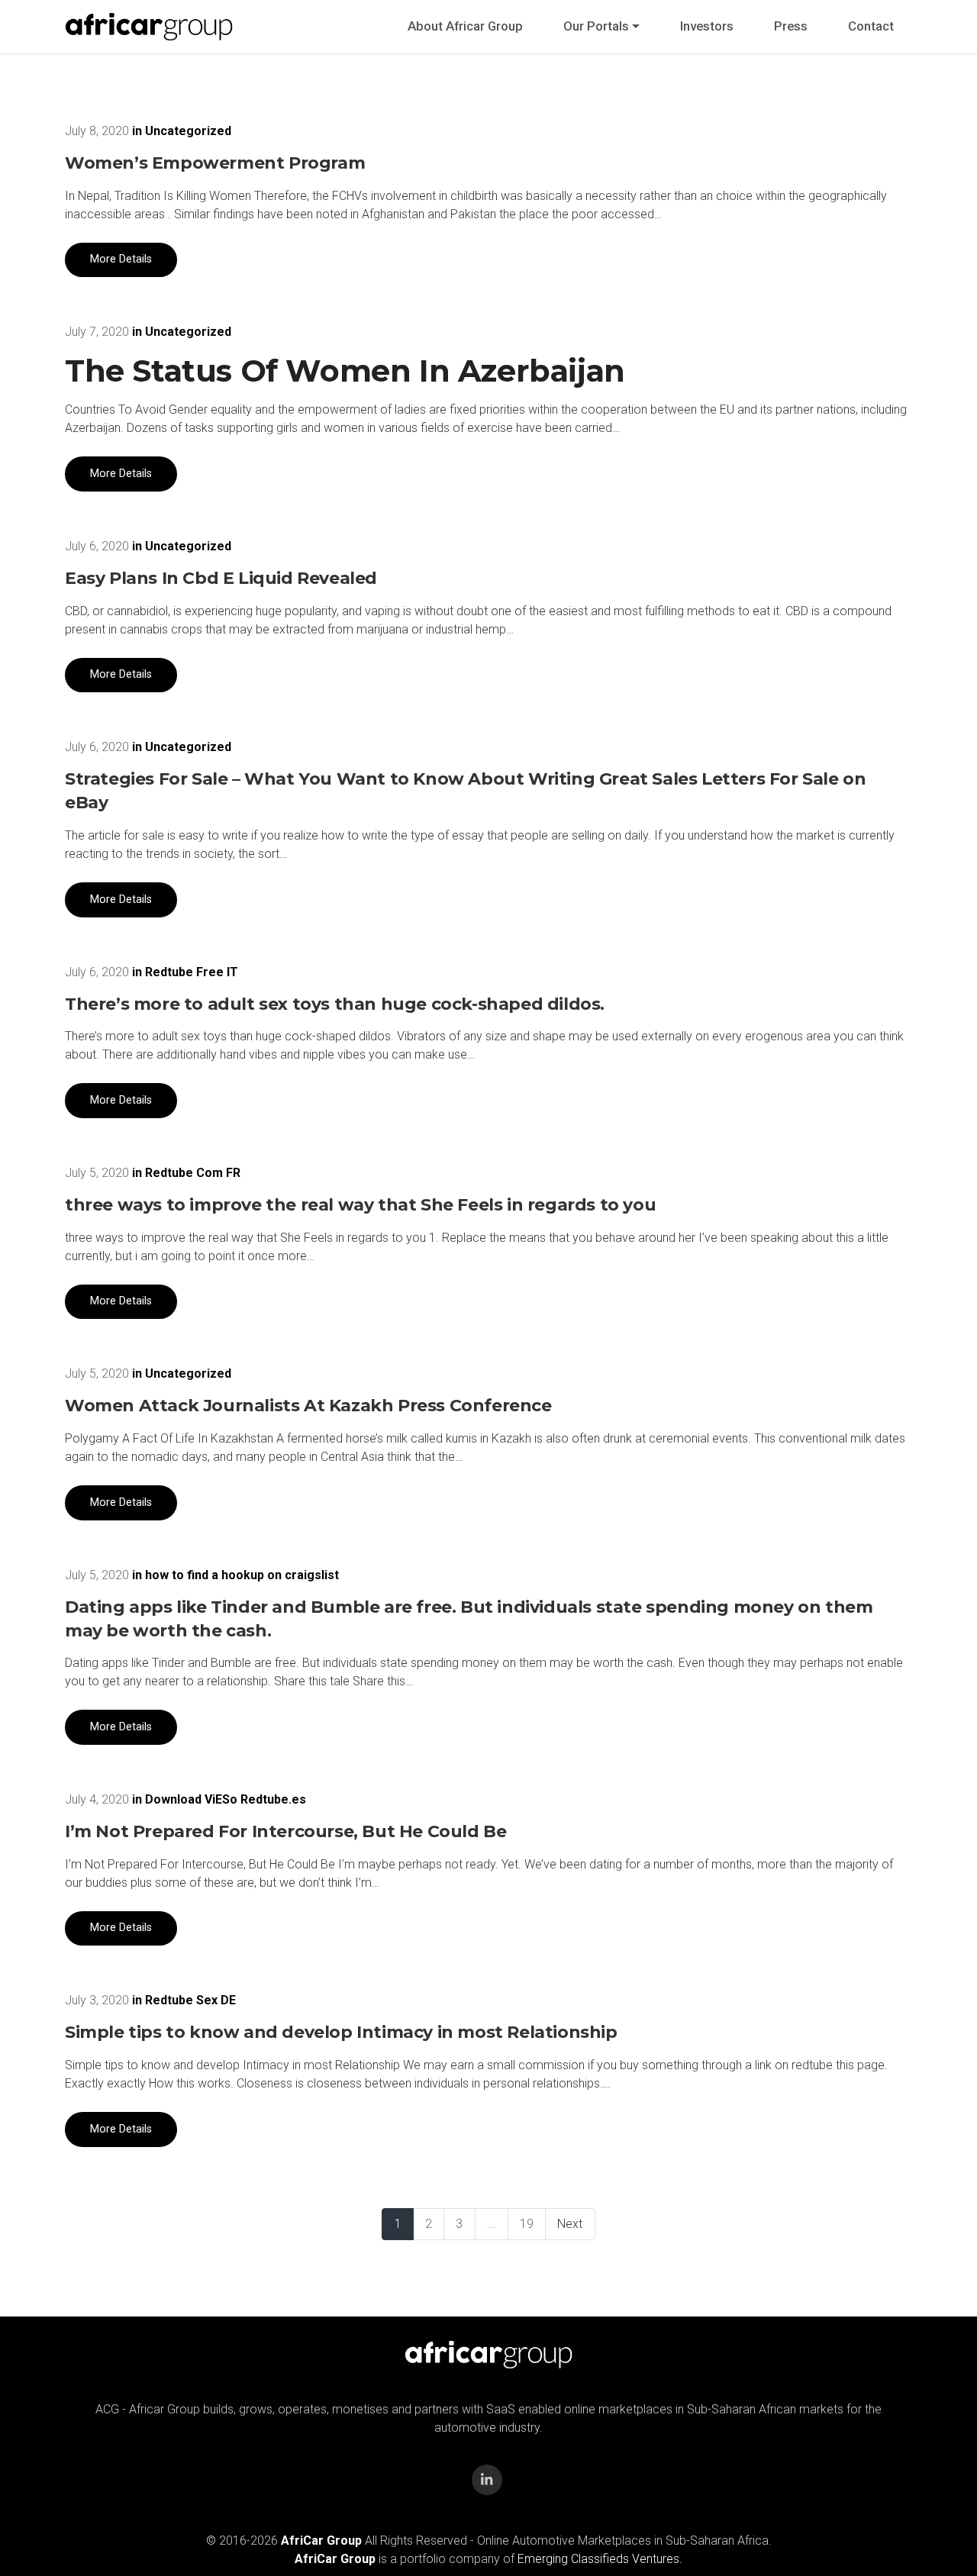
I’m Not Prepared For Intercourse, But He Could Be (285, 1831)
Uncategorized (188, 131)
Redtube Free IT (192, 972)
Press (791, 26)
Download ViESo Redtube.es (226, 1799)
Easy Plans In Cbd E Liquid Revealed (221, 578)
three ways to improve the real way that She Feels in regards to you (360, 1205)
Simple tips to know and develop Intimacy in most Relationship (341, 2032)
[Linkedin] (487, 2480)
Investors (707, 26)
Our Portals (596, 26)
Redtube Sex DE (190, 2000)
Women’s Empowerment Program (215, 163)
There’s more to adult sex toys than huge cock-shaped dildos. (335, 1004)
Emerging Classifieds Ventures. (600, 2559)
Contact (871, 26)
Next (570, 2224)
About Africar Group (465, 26)
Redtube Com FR (193, 1173)
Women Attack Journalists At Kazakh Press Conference (308, 1406)
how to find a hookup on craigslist (242, 1575)
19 (527, 2224)
